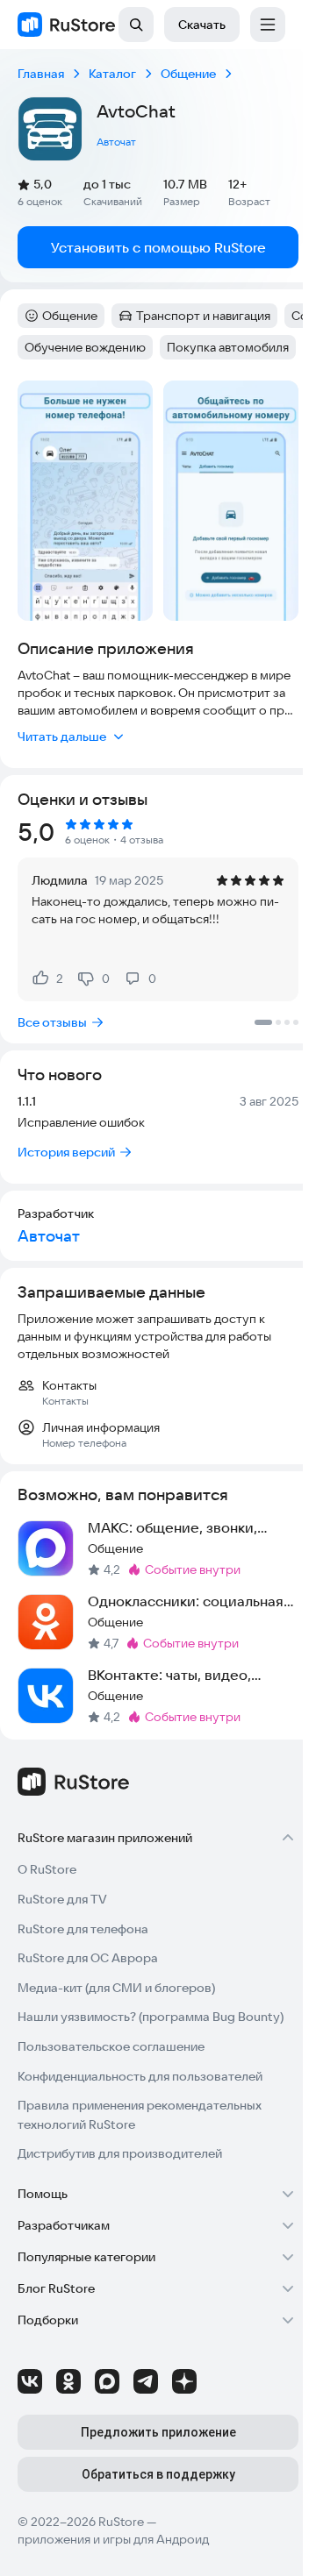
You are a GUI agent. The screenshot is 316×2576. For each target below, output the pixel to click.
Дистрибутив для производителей (120, 2153)
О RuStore (47, 1869)
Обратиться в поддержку (158, 2474)
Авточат (116, 142)
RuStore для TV (62, 1899)
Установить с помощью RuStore (158, 247)
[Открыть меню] (268, 25)
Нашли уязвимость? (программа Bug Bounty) (151, 2017)
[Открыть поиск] (136, 25)
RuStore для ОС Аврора (88, 1958)
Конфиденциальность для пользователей (140, 2076)
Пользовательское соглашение (111, 2046)
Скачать (202, 25)
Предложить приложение (158, 2432)
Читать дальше (62, 737)
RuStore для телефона (83, 1929)
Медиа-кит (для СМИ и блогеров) (116, 1988)
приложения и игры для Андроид (113, 2539)
